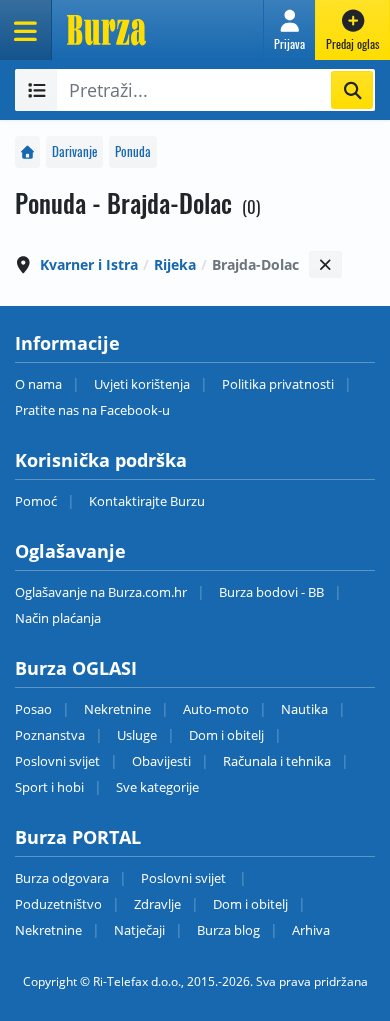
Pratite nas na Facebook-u (92, 410)
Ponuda (133, 151)
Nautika (304, 709)
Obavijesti (161, 761)
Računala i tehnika (277, 761)
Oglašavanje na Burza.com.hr (101, 592)
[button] (289, 30)
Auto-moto (216, 709)
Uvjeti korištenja (142, 384)
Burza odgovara (62, 878)
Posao (33, 709)
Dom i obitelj (226, 735)
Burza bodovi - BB (271, 592)
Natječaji (139, 930)
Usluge (137, 735)
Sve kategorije (157, 787)
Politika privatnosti (278, 384)
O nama (38, 384)
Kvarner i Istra (89, 264)
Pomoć (36, 501)
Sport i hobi (49, 787)
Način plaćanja (58, 618)
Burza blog (228, 930)
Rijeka (175, 264)
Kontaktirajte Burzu (147, 501)
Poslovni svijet (57, 761)
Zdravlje (157, 904)
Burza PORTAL (78, 837)
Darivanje (74, 151)
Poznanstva (50, 735)
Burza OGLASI (76, 668)
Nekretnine (117, 709)
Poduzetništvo (58, 904)
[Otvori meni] (26, 30)
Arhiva (311, 930)
